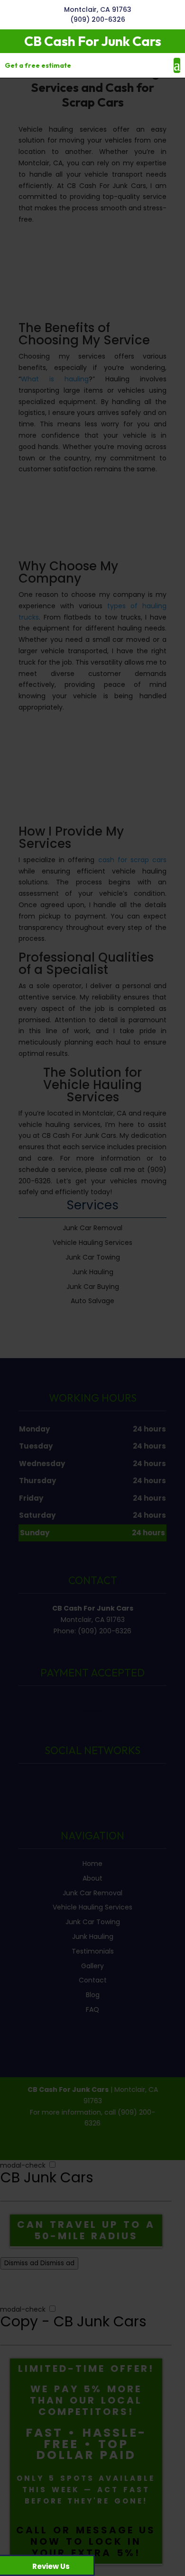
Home (92, 1864)
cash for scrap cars (132, 860)
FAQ (92, 2009)
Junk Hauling (93, 1937)
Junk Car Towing (93, 1922)
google (91, 1781)
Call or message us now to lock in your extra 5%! (86, 2541)
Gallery (92, 1966)
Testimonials (93, 1951)
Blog (93, 1995)
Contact (93, 1980)
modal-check (23, 2165)
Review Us (51, 2566)
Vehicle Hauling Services (92, 1907)
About (92, 1878)
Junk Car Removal (92, 1893)
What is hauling (55, 379)
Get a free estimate (38, 65)
